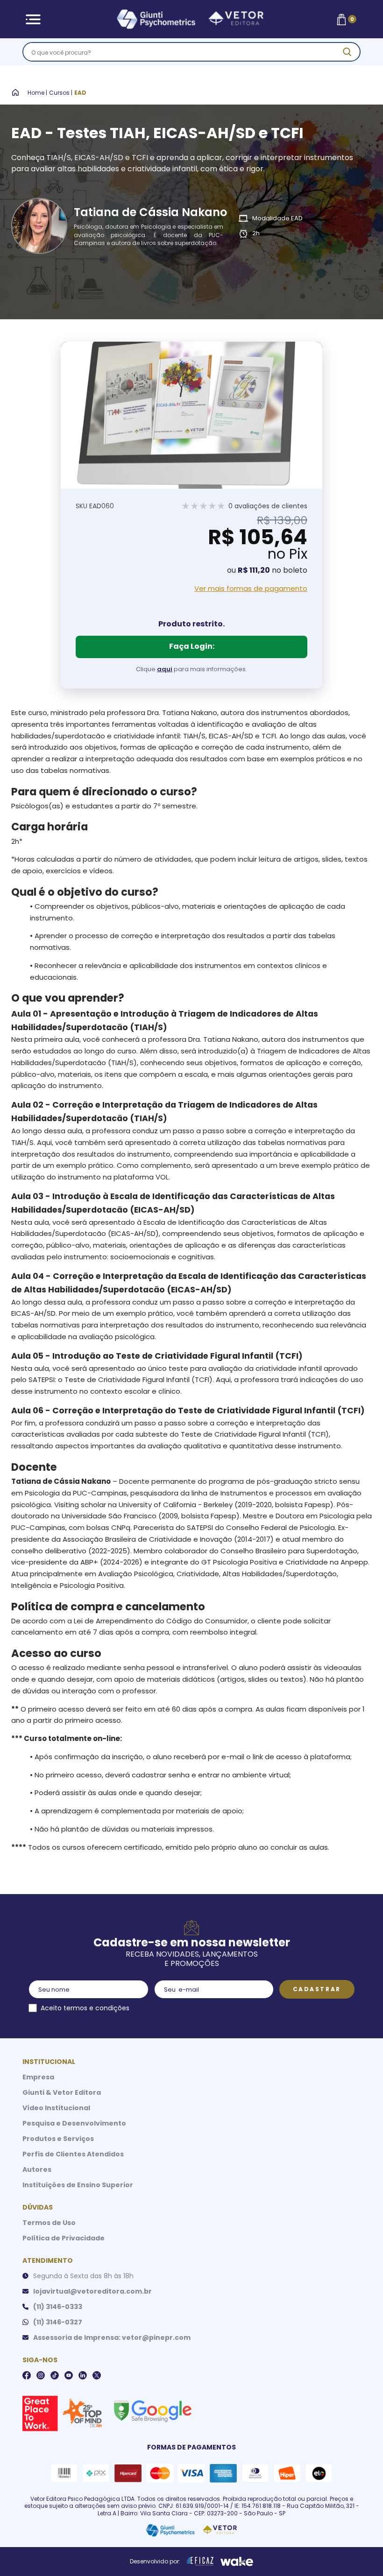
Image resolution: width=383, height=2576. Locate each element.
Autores (37, 2169)
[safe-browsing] (152, 2410)
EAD (80, 93)
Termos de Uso (49, 2223)
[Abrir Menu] (33, 19)
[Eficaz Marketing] (200, 2562)
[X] (97, 2375)
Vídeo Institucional (56, 2108)
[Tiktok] (55, 2375)
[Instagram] (41, 2375)
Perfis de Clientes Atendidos (73, 2154)
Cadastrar (317, 1989)
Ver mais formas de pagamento (251, 589)
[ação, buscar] (347, 52)
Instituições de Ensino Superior (78, 2185)
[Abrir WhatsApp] (360, 2552)
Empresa (38, 2077)
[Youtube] (69, 2375)
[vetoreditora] (190, 19)
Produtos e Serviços (58, 2139)
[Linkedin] (83, 2375)
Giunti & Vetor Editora (62, 2092)
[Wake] (237, 2562)
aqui (165, 669)
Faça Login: (192, 646)
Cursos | (61, 93)
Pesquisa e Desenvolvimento (74, 2123)
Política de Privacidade (64, 2238)
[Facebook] (27, 2375)
